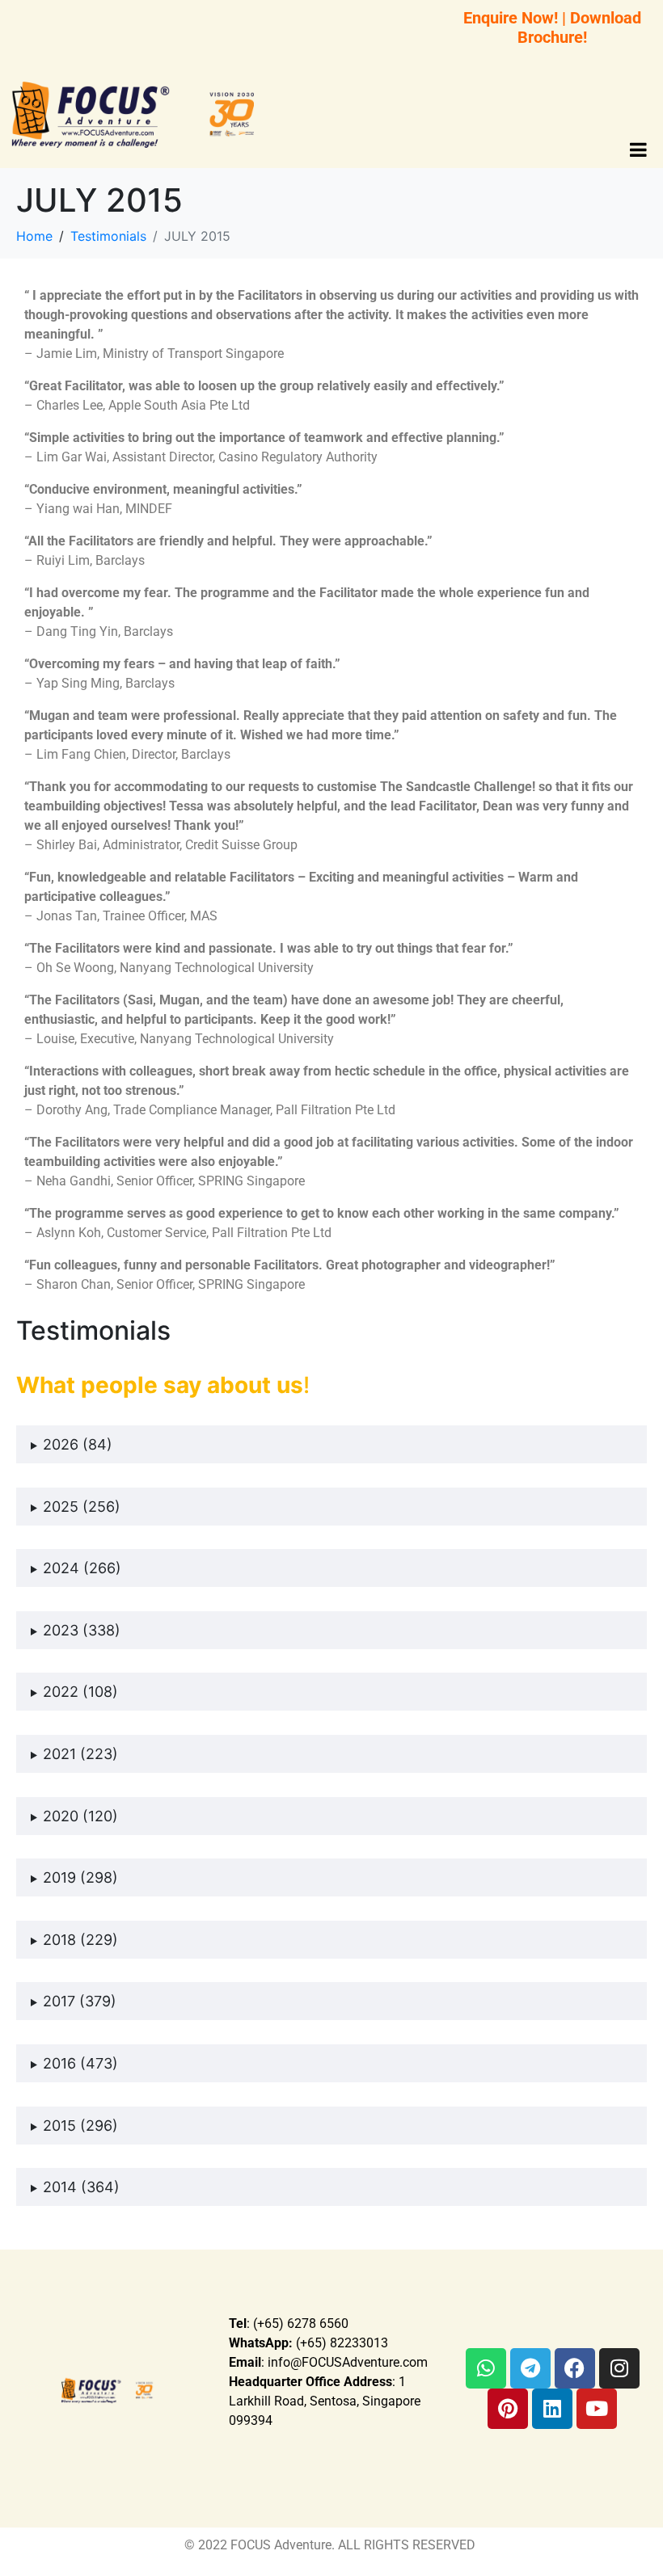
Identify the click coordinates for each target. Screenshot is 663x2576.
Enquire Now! (511, 18)
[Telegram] (530, 2368)
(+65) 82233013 (308, 2343)
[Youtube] (597, 2409)
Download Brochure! (579, 27)
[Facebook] (575, 2368)
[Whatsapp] (486, 2368)
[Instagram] (619, 2368)
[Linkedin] (552, 2409)
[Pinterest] (508, 2409)
